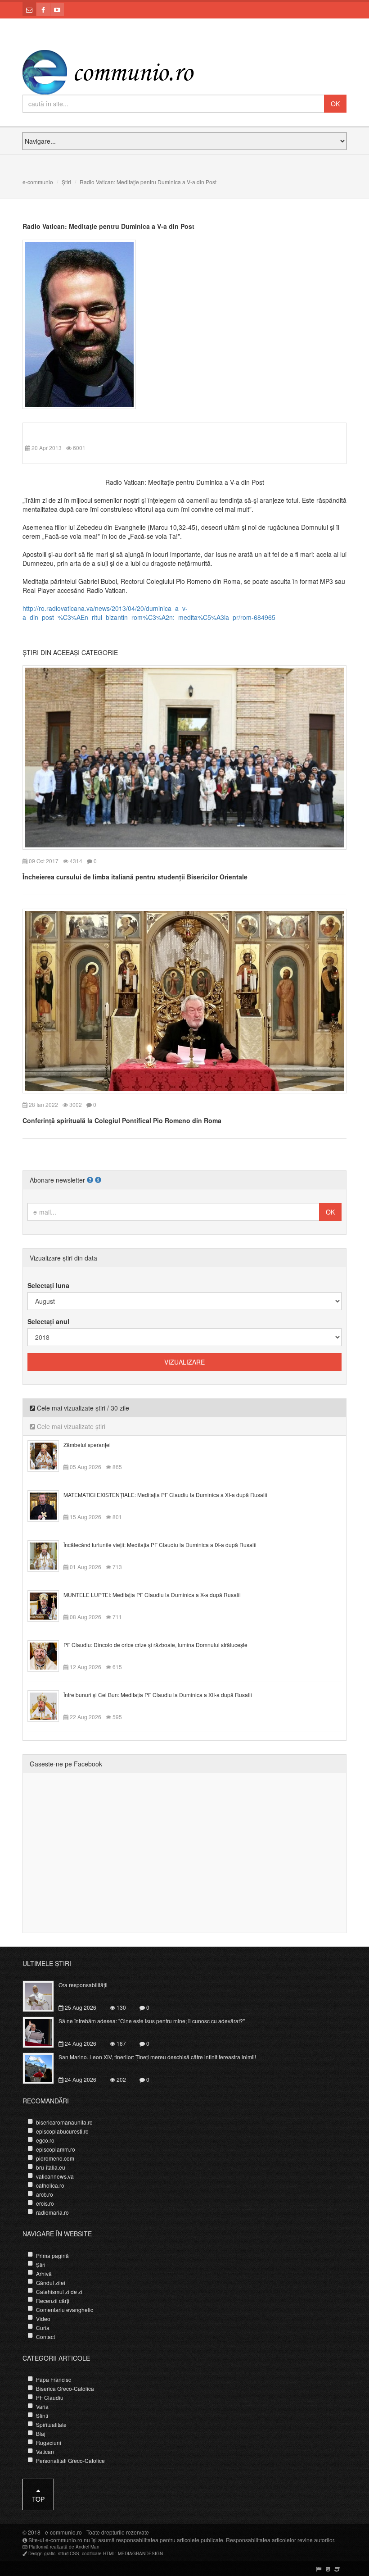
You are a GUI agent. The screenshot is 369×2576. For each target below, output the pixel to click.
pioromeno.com (55, 2158)
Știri (66, 182)
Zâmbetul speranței (87, 1445)
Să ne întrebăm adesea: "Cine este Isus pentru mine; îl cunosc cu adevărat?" (152, 2021)
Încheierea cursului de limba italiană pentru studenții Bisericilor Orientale (135, 877)
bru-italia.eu (51, 2167)
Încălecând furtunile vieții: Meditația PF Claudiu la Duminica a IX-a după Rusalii (160, 1545)
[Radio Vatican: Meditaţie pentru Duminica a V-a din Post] (79, 323)
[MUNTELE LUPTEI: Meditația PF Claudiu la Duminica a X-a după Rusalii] (48, 1605)
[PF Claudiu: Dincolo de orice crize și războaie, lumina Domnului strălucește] (48, 1655)
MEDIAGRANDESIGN (140, 2553)
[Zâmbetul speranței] (48, 1455)
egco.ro (45, 2140)
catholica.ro (50, 2185)
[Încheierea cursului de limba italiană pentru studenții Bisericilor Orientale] (184, 756)
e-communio (38, 182)
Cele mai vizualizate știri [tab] (70, 1426)
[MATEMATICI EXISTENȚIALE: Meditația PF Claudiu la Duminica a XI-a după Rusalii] (48, 1505)
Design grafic (42, 2553)
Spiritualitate (51, 2424)
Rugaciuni (49, 2442)
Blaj (41, 2433)
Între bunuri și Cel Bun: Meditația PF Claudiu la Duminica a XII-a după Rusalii (158, 1695)
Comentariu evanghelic (65, 2310)
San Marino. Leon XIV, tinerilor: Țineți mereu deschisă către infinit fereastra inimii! (157, 2057)
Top (38, 2499)
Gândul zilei (51, 2282)
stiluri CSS (69, 2553)
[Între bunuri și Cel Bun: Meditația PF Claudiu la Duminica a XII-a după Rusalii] (48, 1705)
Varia (42, 2406)
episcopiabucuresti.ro (62, 2131)
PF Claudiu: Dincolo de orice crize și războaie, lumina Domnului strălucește (155, 1645)
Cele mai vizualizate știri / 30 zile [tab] (82, 1408)
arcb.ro (45, 2194)
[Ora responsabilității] (43, 1995)
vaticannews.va (55, 2176)
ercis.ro (45, 2203)
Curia (43, 2328)
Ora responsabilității (83, 1985)
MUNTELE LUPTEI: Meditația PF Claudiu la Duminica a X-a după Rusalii (152, 1595)
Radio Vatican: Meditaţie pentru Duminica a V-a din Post (108, 226)
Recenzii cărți (53, 2301)
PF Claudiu (50, 2397)
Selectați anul (48, 1321)
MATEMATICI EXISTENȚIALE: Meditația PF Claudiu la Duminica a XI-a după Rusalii (165, 1495)
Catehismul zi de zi (59, 2292)
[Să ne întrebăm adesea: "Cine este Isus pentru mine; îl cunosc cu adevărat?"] (43, 2031)
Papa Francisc (54, 2379)
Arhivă (44, 2273)
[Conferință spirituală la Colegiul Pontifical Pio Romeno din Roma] (184, 1000)
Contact (45, 2337)
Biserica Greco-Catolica (65, 2388)
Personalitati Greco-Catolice (70, 2460)
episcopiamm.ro (56, 2149)
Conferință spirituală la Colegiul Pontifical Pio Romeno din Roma (122, 1120)
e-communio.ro (63, 2532)
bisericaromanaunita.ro (64, 2122)
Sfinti (42, 2415)
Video (43, 2319)
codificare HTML (99, 2553)
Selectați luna (48, 1285)
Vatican (45, 2451)
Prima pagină (52, 2255)
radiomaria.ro (52, 2212)
